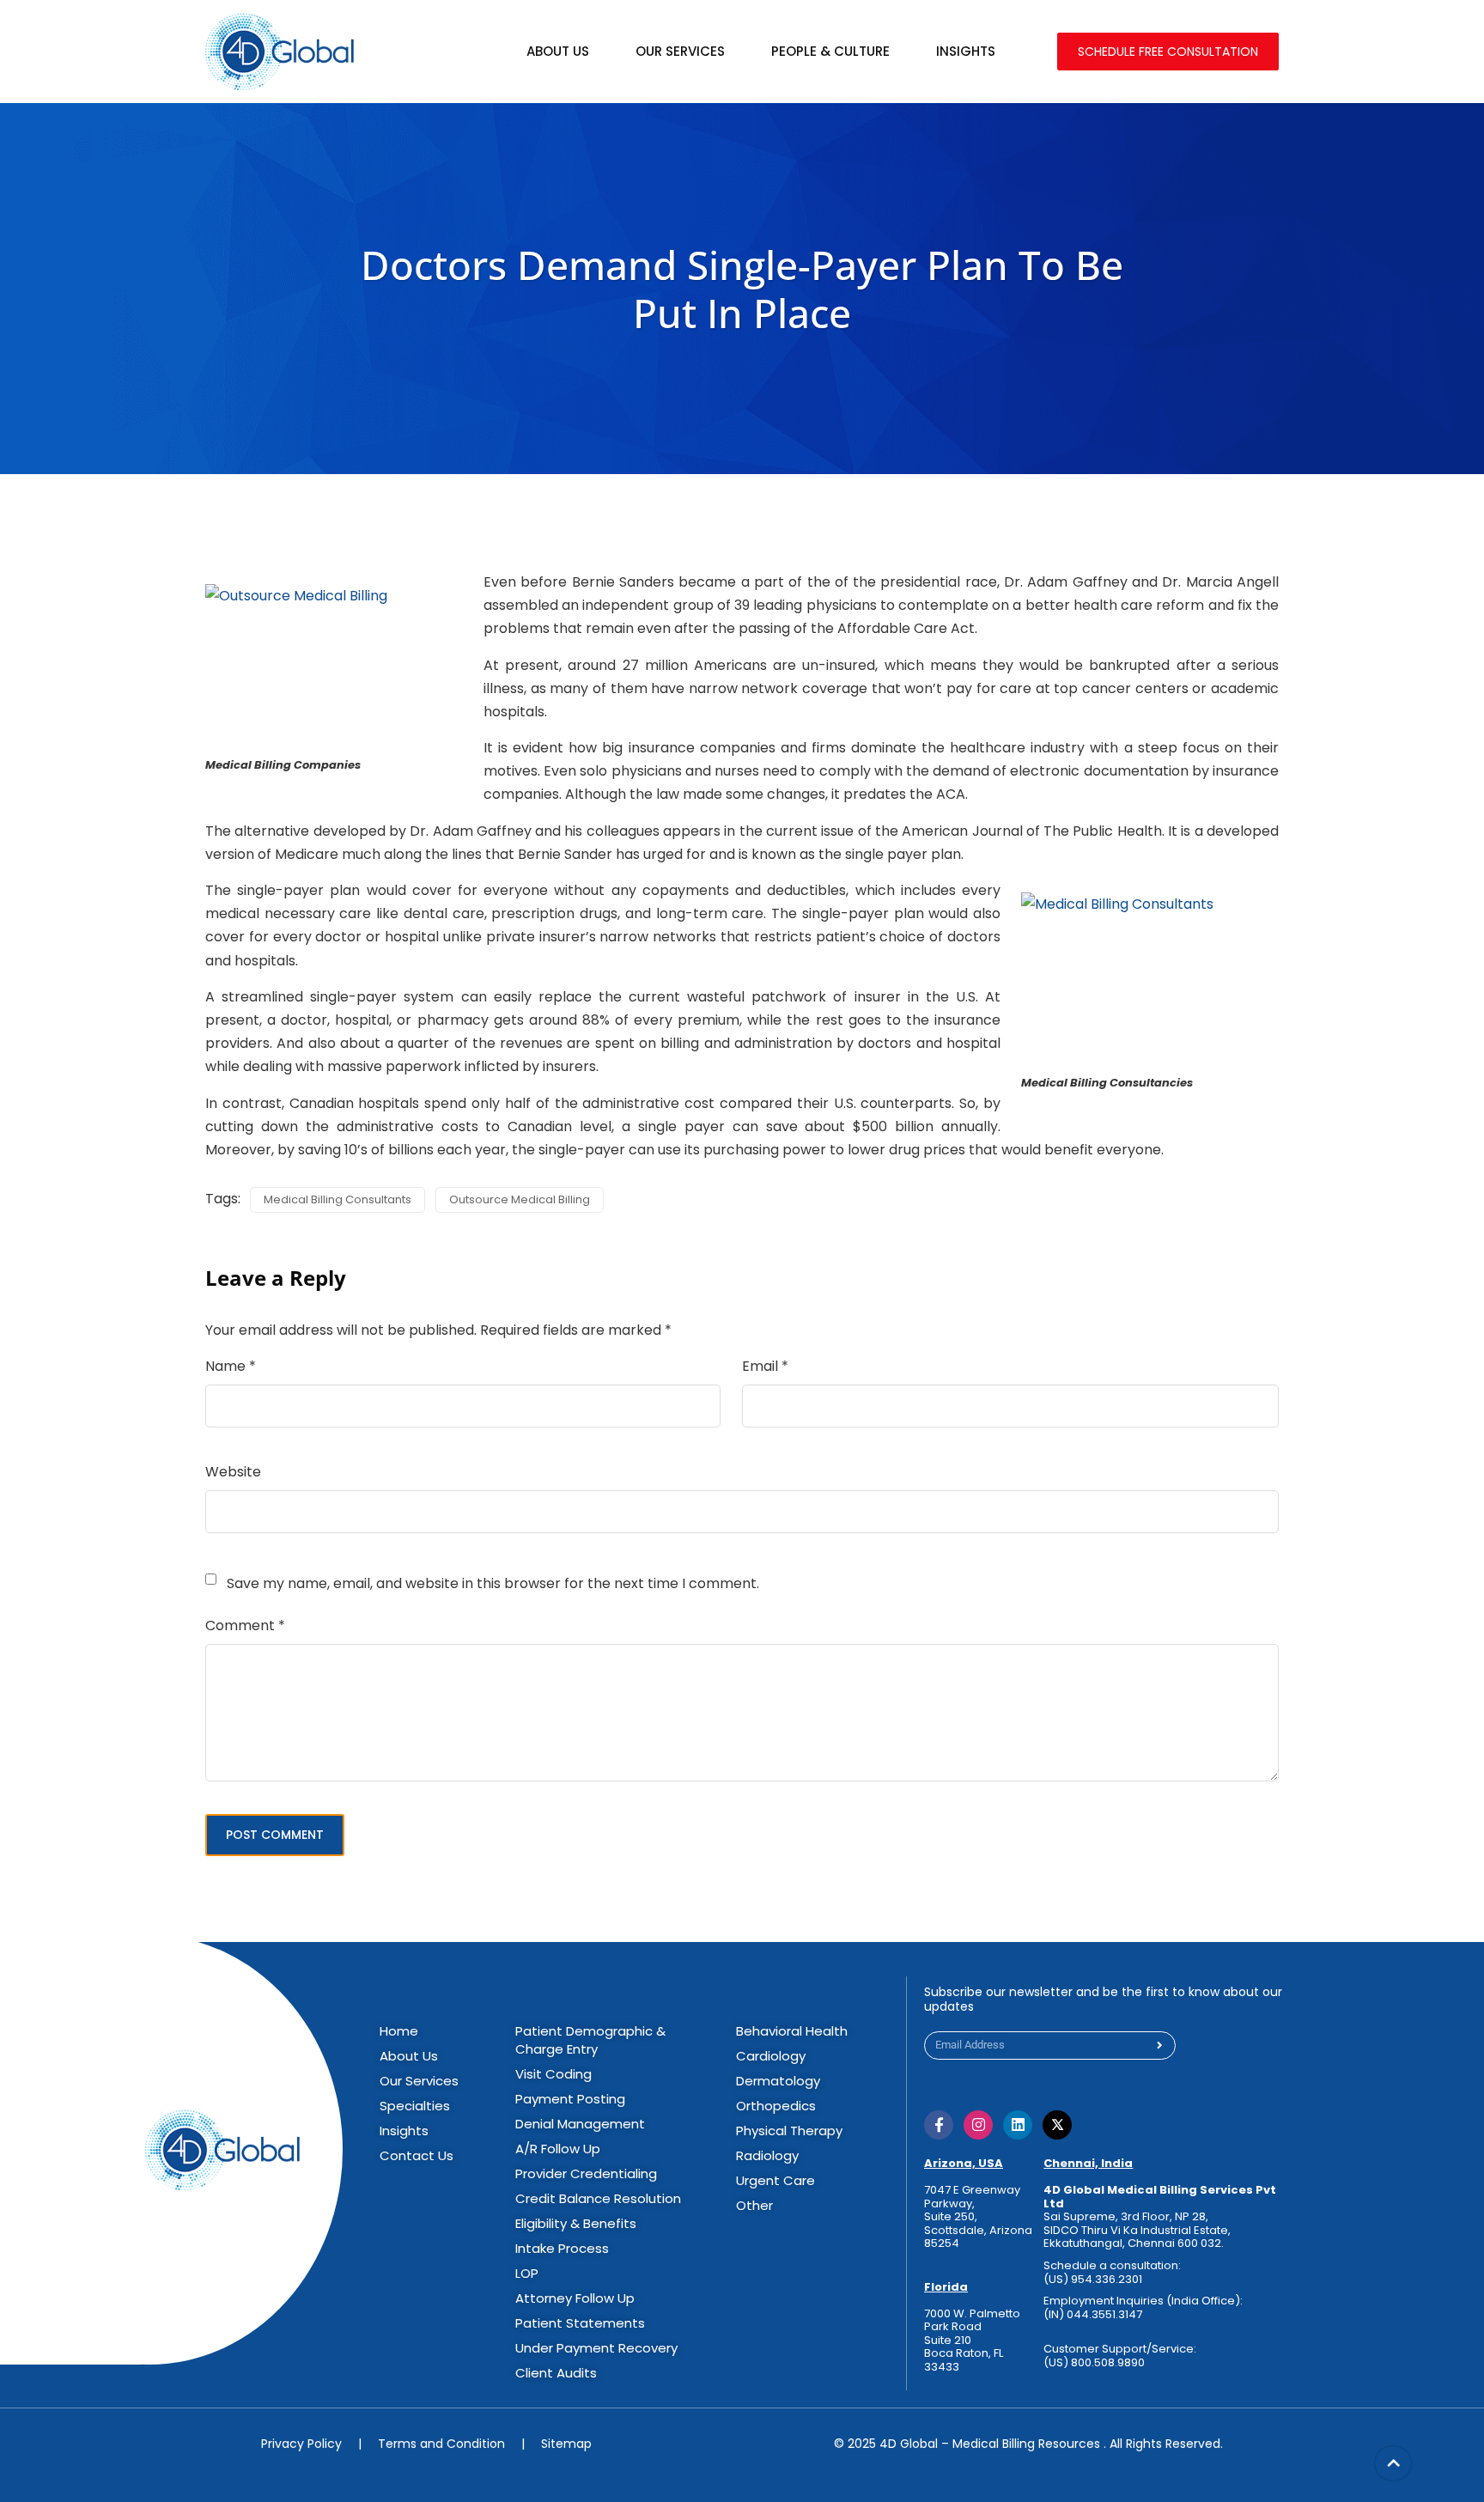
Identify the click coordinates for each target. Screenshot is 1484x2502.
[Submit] (1160, 2045)
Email (765, 1366)
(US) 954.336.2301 (1093, 2280)
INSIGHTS (966, 51)
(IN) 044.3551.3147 (1093, 2315)
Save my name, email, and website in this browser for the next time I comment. (493, 1583)
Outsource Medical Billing (520, 1199)
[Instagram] (978, 2125)
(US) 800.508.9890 (1094, 2363)
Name (231, 1366)
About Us (558, 51)
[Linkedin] (1018, 2125)
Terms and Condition (441, 2444)
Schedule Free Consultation (1168, 52)
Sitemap (566, 2444)
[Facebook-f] (939, 2125)
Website (233, 1472)
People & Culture (830, 51)
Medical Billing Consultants (338, 1199)
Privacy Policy (301, 2444)
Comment (245, 1625)
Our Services (680, 51)
